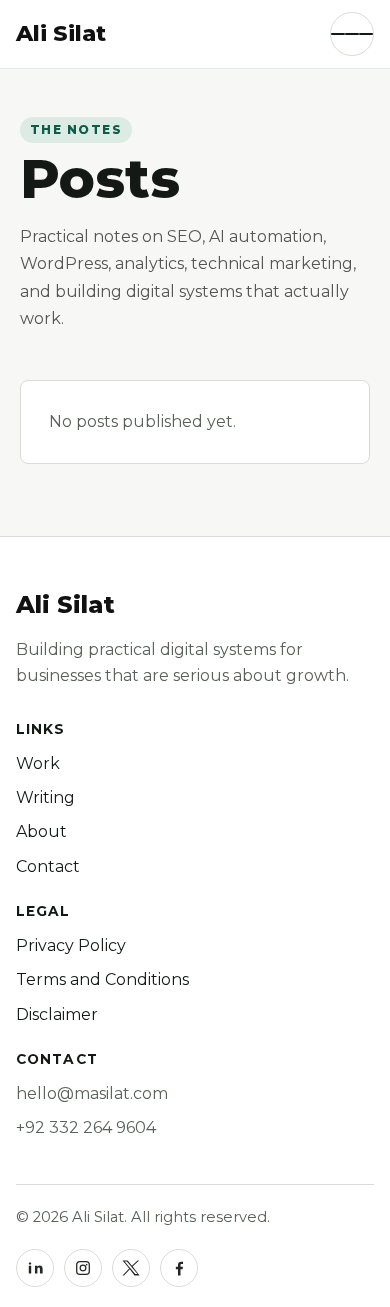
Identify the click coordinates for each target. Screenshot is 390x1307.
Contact (48, 866)
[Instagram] (83, 1268)
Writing (45, 797)
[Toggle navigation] (352, 34)
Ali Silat (65, 604)
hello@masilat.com (92, 1093)
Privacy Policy (71, 945)
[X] (131, 1268)
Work (38, 763)
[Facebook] (179, 1268)
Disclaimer (57, 1014)
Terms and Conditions (102, 979)
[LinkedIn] (35, 1268)
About (41, 831)
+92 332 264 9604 (86, 1127)
